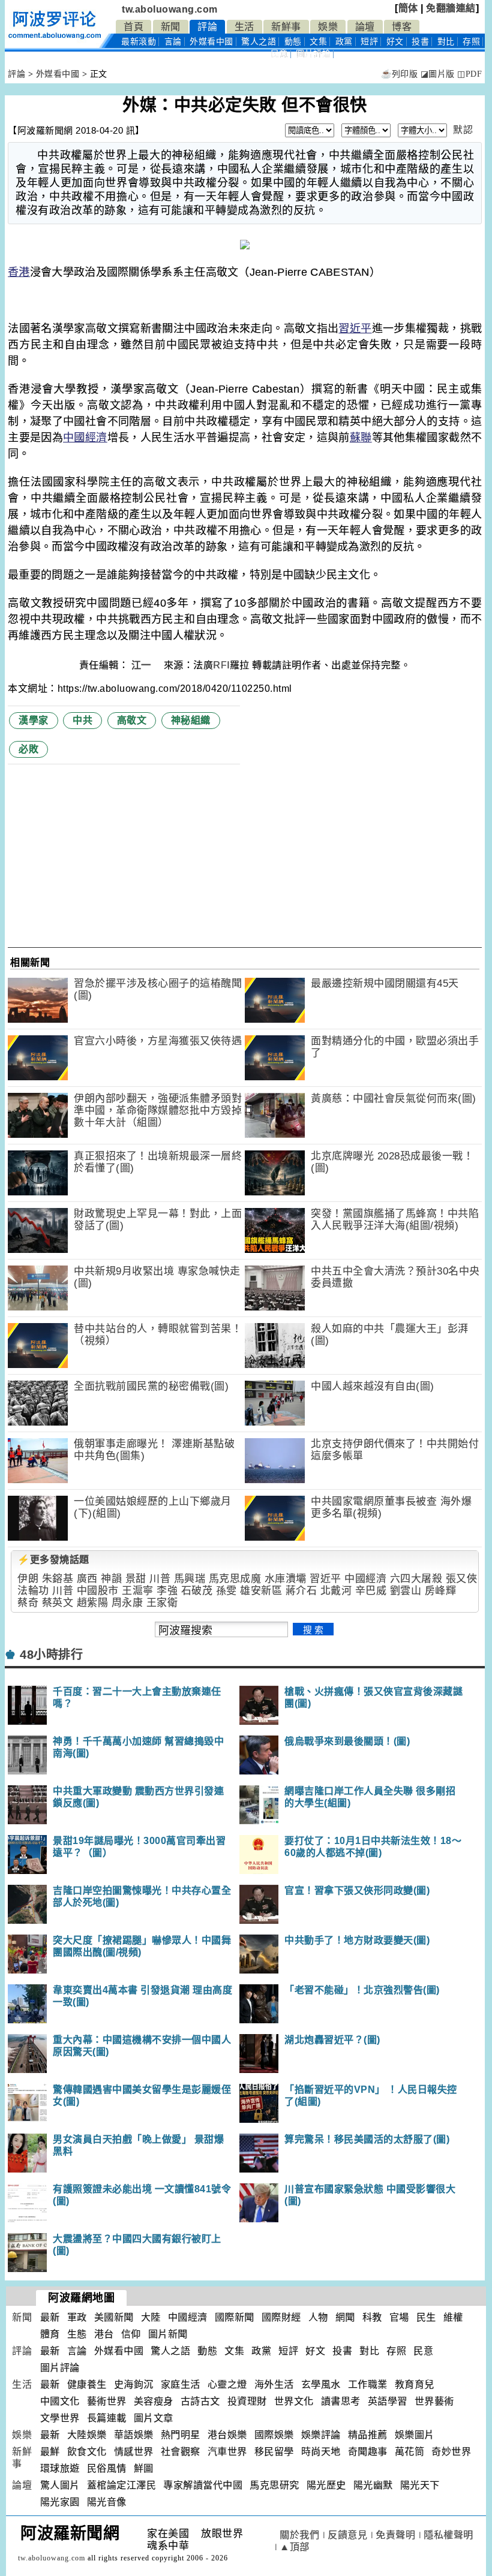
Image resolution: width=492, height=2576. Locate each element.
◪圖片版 (438, 74)
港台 (104, 2334)
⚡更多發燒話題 (53, 1560)
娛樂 (328, 27)
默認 (463, 130)
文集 (318, 42)
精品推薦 (368, 2435)
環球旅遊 (60, 2468)
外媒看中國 (211, 42)
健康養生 (87, 2384)
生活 (244, 27)
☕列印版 (399, 74)
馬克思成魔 (235, 1579)
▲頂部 (295, 2547)
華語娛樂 (134, 2435)
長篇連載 (107, 2418)
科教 (372, 2317)
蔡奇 (28, 1603)
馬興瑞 (190, 1579)
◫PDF (469, 74)
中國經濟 (85, 438)
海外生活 (274, 2384)
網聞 (345, 2317)
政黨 (344, 42)
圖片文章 (154, 2418)
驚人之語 (259, 42)
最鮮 (50, 2452)
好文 (395, 42)
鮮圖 (144, 2468)
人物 (318, 2317)
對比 (446, 42)
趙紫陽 (93, 1603)
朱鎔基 (58, 1579)
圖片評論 (60, 2368)
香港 (19, 272)
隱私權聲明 (448, 2535)
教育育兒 (415, 2384)
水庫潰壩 (286, 1579)
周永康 (127, 1603)
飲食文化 (87, 2452)
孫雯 (226, 1591)
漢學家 (34, 720)
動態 (293, 42)
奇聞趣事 (368, 2452)
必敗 (28, 749)
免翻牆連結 (451, 8)
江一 (143, 665)
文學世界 (60, 2418)
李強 (167, 1591)
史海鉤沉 (134, 2384)
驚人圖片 (60, 2485)
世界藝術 (434, 2401)
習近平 (355, 329)
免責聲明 (395, 2535)
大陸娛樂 (87, 2435)
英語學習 (388, 2401)
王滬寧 (138, 1591)
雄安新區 (261, 1591)
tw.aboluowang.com (170, 9)
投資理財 (247, 2401)
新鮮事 (286, 27)
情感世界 (134, 2452)
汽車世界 (227, 2452)
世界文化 (294, 2401)
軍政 (77, 2317)
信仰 (131, 2334)
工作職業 (368, 2384)
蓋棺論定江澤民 (122, 2485)
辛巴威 (371, 1591)
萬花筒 (410, 2452)
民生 (426, 2317)
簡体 (408, 8)
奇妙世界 (451, 2452)
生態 (77, 2334)
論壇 (365, 27)
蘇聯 (361, 438)
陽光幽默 (373, 2485)
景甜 (136, 1579)
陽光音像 (107, 2502)
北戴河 (336, 1591)
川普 (160, 1579)
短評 (369, 42)
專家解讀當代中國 (203, 2485)
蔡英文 (58, 1603)
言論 (173, 42)
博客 (402, 27)
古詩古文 (200, 2401)
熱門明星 (181, 2435)
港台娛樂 (227, 2435)
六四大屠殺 (416, 1579)
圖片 (313, 54)
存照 (471, 42)
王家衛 (162, 1603)
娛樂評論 (321, 2435)
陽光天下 (420, 2485)
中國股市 (98, 1591)
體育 (50, 2334)
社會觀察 (181, 2452)
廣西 (87, 1579)
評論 (207, 27)
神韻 (111, 1579)
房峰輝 (441, 1591)
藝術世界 (107, 2401)
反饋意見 (347, 2535)
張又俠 (462, 1579)
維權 (453, 2317)
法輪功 (33, 1591)
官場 (399, 2317)
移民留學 (274, 2452)
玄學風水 (321, 2384)
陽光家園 (60, 2502)
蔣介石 (301, 1591)
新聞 (171, 27)
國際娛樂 (274, 2435)
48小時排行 (51, 1655)
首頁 (133, 27)
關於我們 (299, 2535)
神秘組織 (191, 720)
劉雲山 (406, 1591)
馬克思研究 (274, 2485)
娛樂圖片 (415, 2435)
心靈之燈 (227, 2384)
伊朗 (28, 1579)
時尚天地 (321, 2452)
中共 (82, 720)
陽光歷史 (326, 2485)
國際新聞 (235, 2317)
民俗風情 (107, 2468)
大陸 (151, 2317)
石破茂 (197, 1591)
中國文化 (60, 2401)
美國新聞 (114, 2317)
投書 (420, 42)
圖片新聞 (168, 2334)
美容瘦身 (154, 2401)
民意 (279, 54)
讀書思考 (341, 2401)
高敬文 (132, 720)
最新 (139, 42)
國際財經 (281, 2317)
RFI (221, 665)
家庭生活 (181, 2384)
